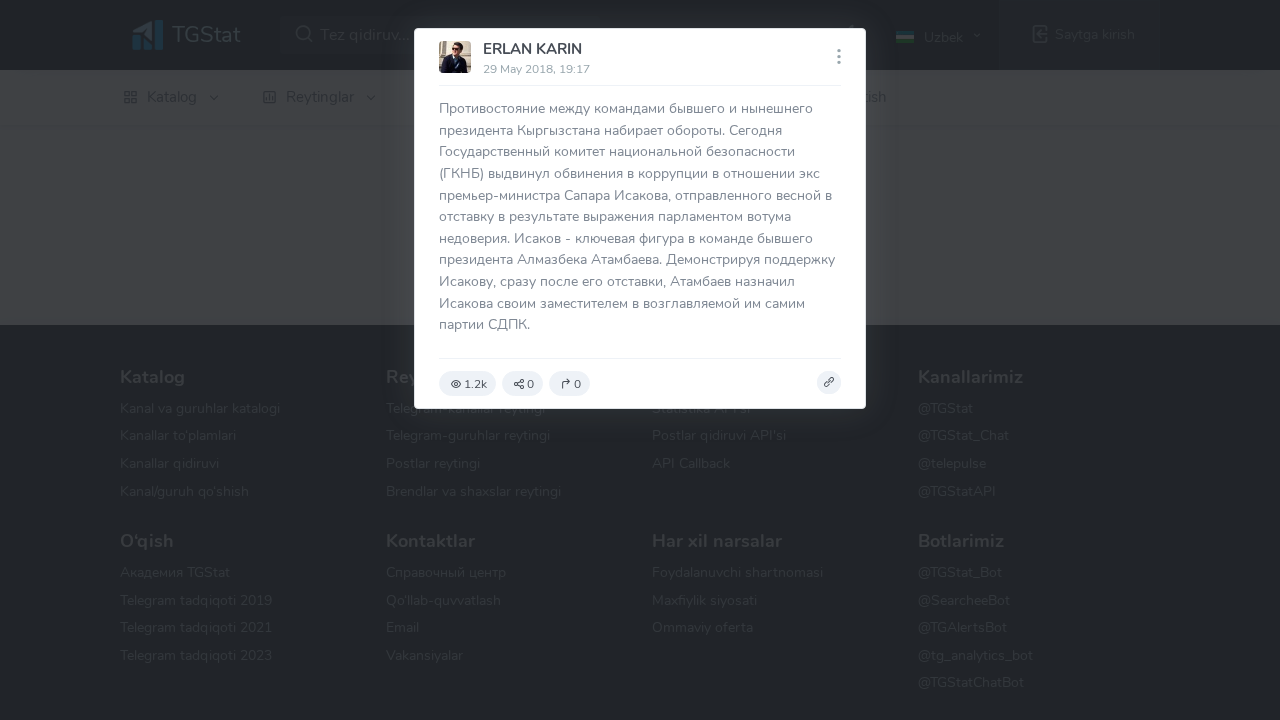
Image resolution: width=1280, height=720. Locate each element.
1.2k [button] (475, 384)
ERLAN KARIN (532, 49)
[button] (829, 383)
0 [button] (530, 384)
